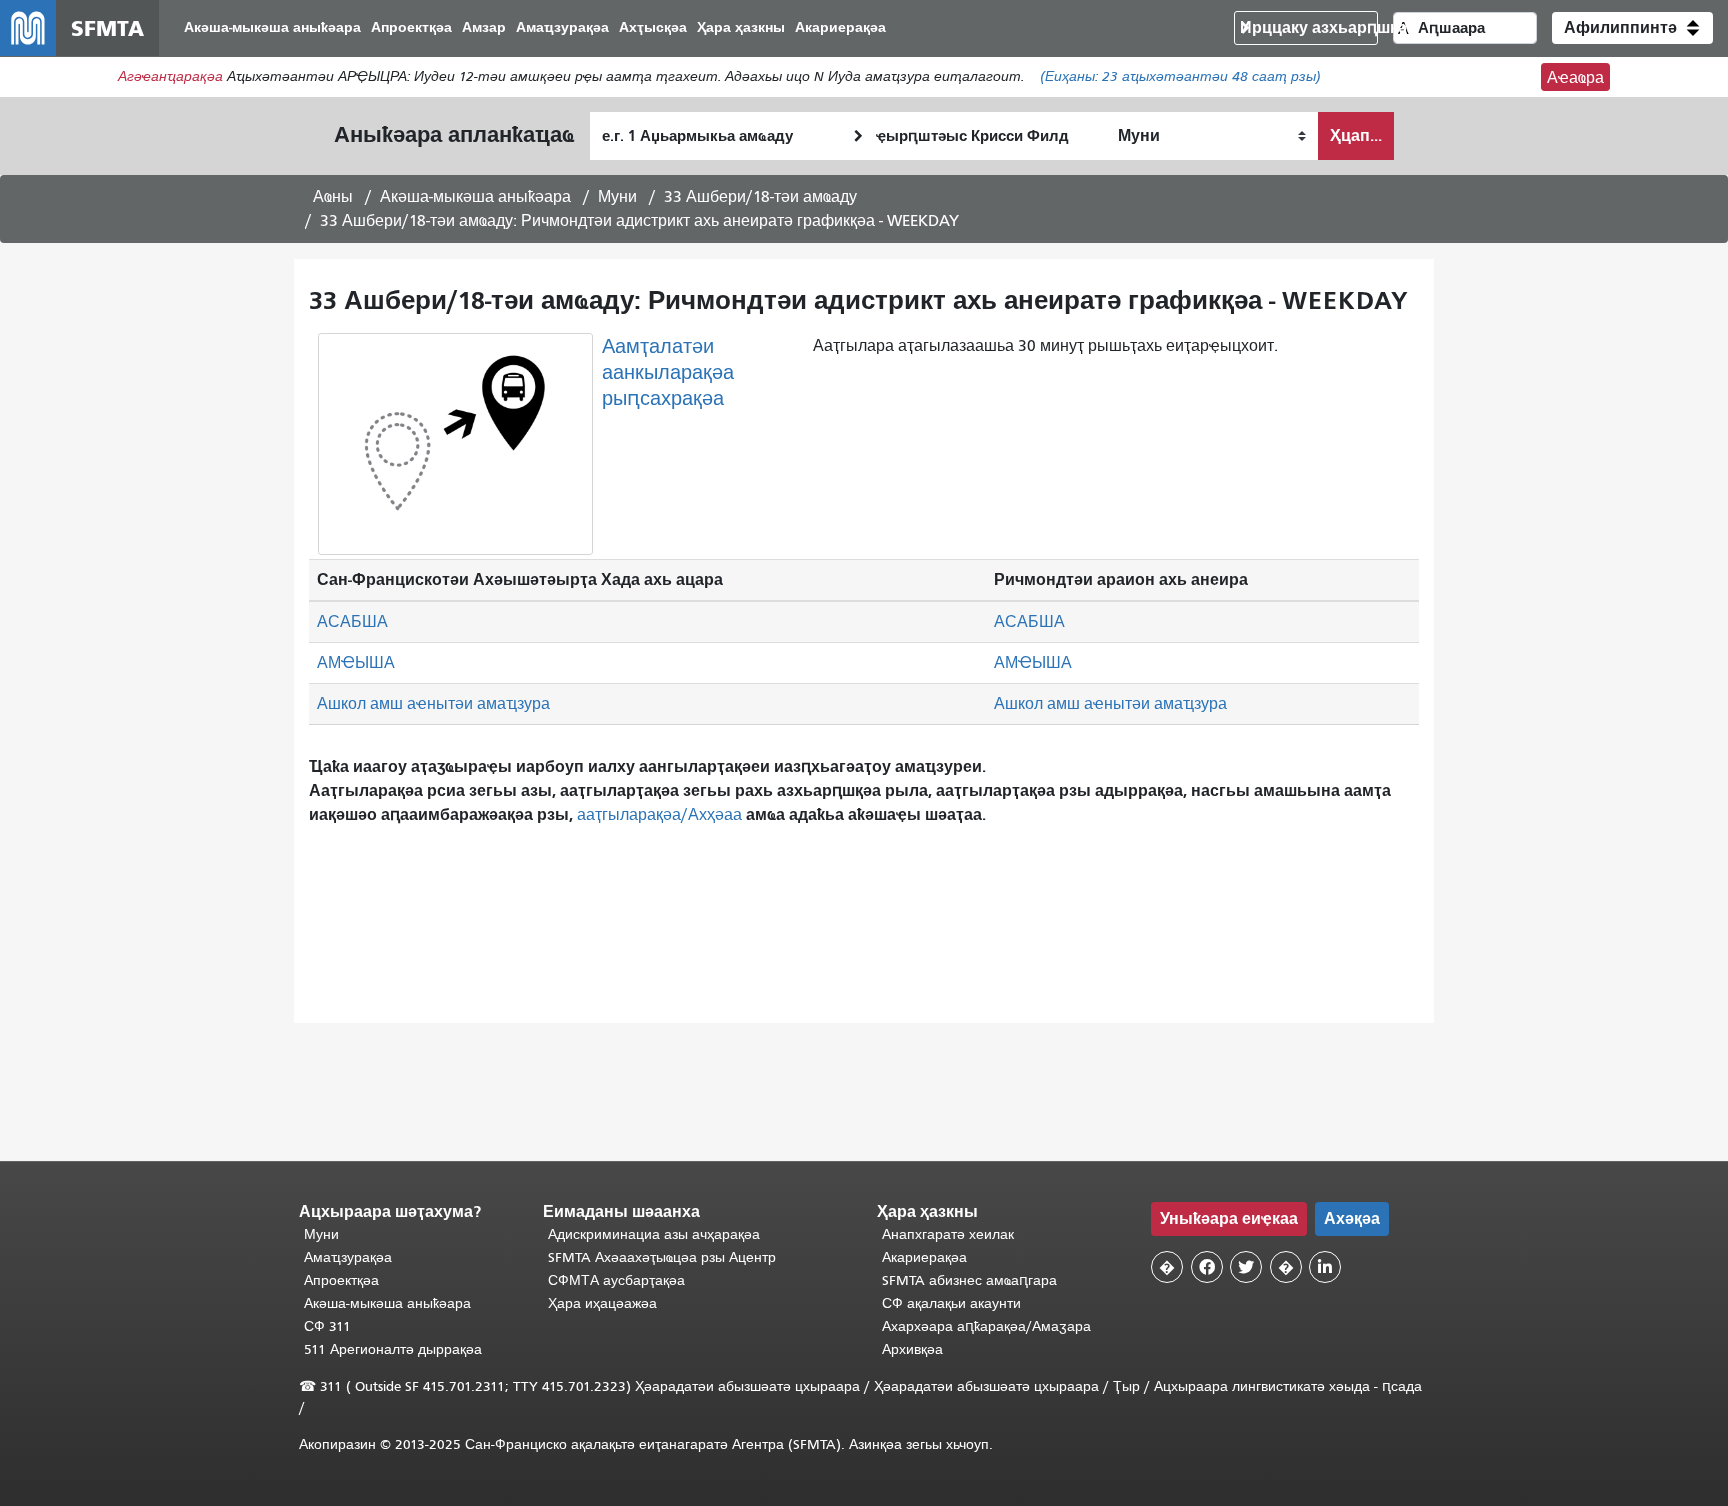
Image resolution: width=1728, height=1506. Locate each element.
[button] (1632, 28)
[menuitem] (272, 28)
